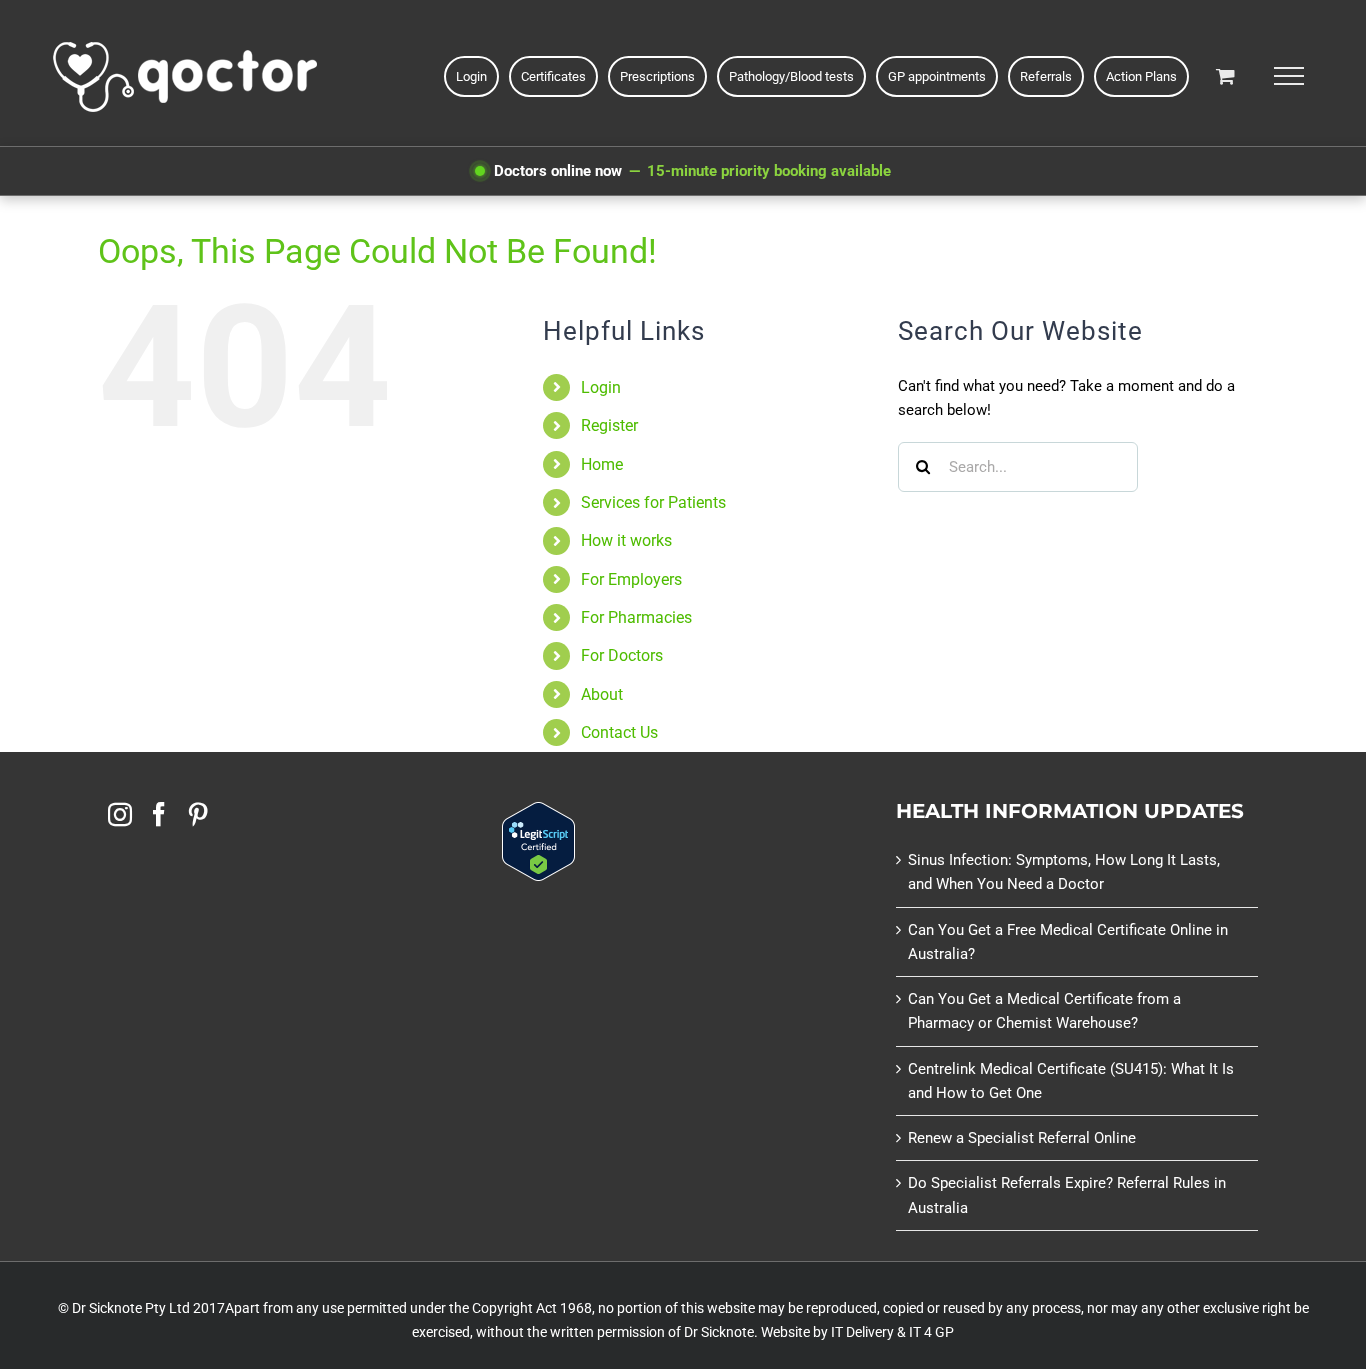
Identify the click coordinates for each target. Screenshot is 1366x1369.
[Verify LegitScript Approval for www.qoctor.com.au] (538, 814)
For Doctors (622, 655)
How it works (626, 540)
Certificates (553, 76)
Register (609, 425)
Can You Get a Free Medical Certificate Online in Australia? (1068, 942)
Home (602, 464)
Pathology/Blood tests (791, 76)
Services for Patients (653, 502)
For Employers (631, 579)
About (602, 694)
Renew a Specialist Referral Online (1022, 1138)
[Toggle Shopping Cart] (1225, 75)
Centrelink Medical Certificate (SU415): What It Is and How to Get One (1071, 1081)
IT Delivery (862, 1332)
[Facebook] (159, 814)
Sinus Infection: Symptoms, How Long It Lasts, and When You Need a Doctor (1064, 872)
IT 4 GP (931, 1332)
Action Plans (1141, 76)
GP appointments (937, 76)
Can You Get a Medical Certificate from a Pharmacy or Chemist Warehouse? (1044, 1011)
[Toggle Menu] (1288, 76)
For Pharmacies (636, 617)
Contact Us (619, 732)
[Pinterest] (198, 814)
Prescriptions (657, 76)
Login (601, 387)
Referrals (1046, 76)
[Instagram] (120, 814)
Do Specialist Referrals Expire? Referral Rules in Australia (1067, 1195)
